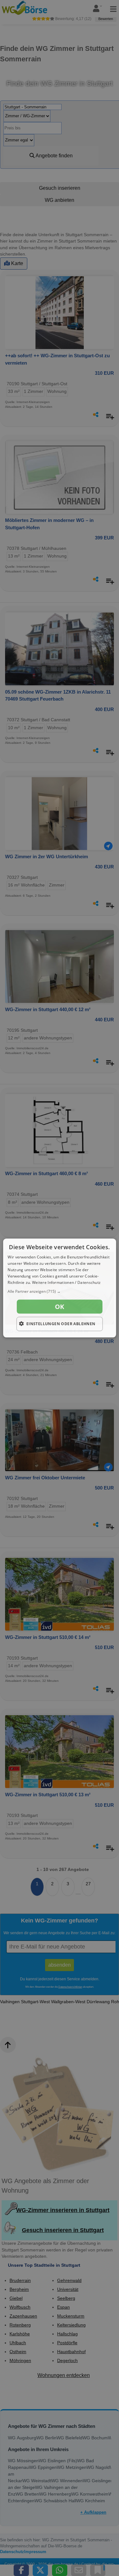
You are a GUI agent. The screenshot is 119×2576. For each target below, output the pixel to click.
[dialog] (59, 1288)
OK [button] (60, 1307)
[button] (59, 1291)
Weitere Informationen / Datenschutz (66, 1282)
